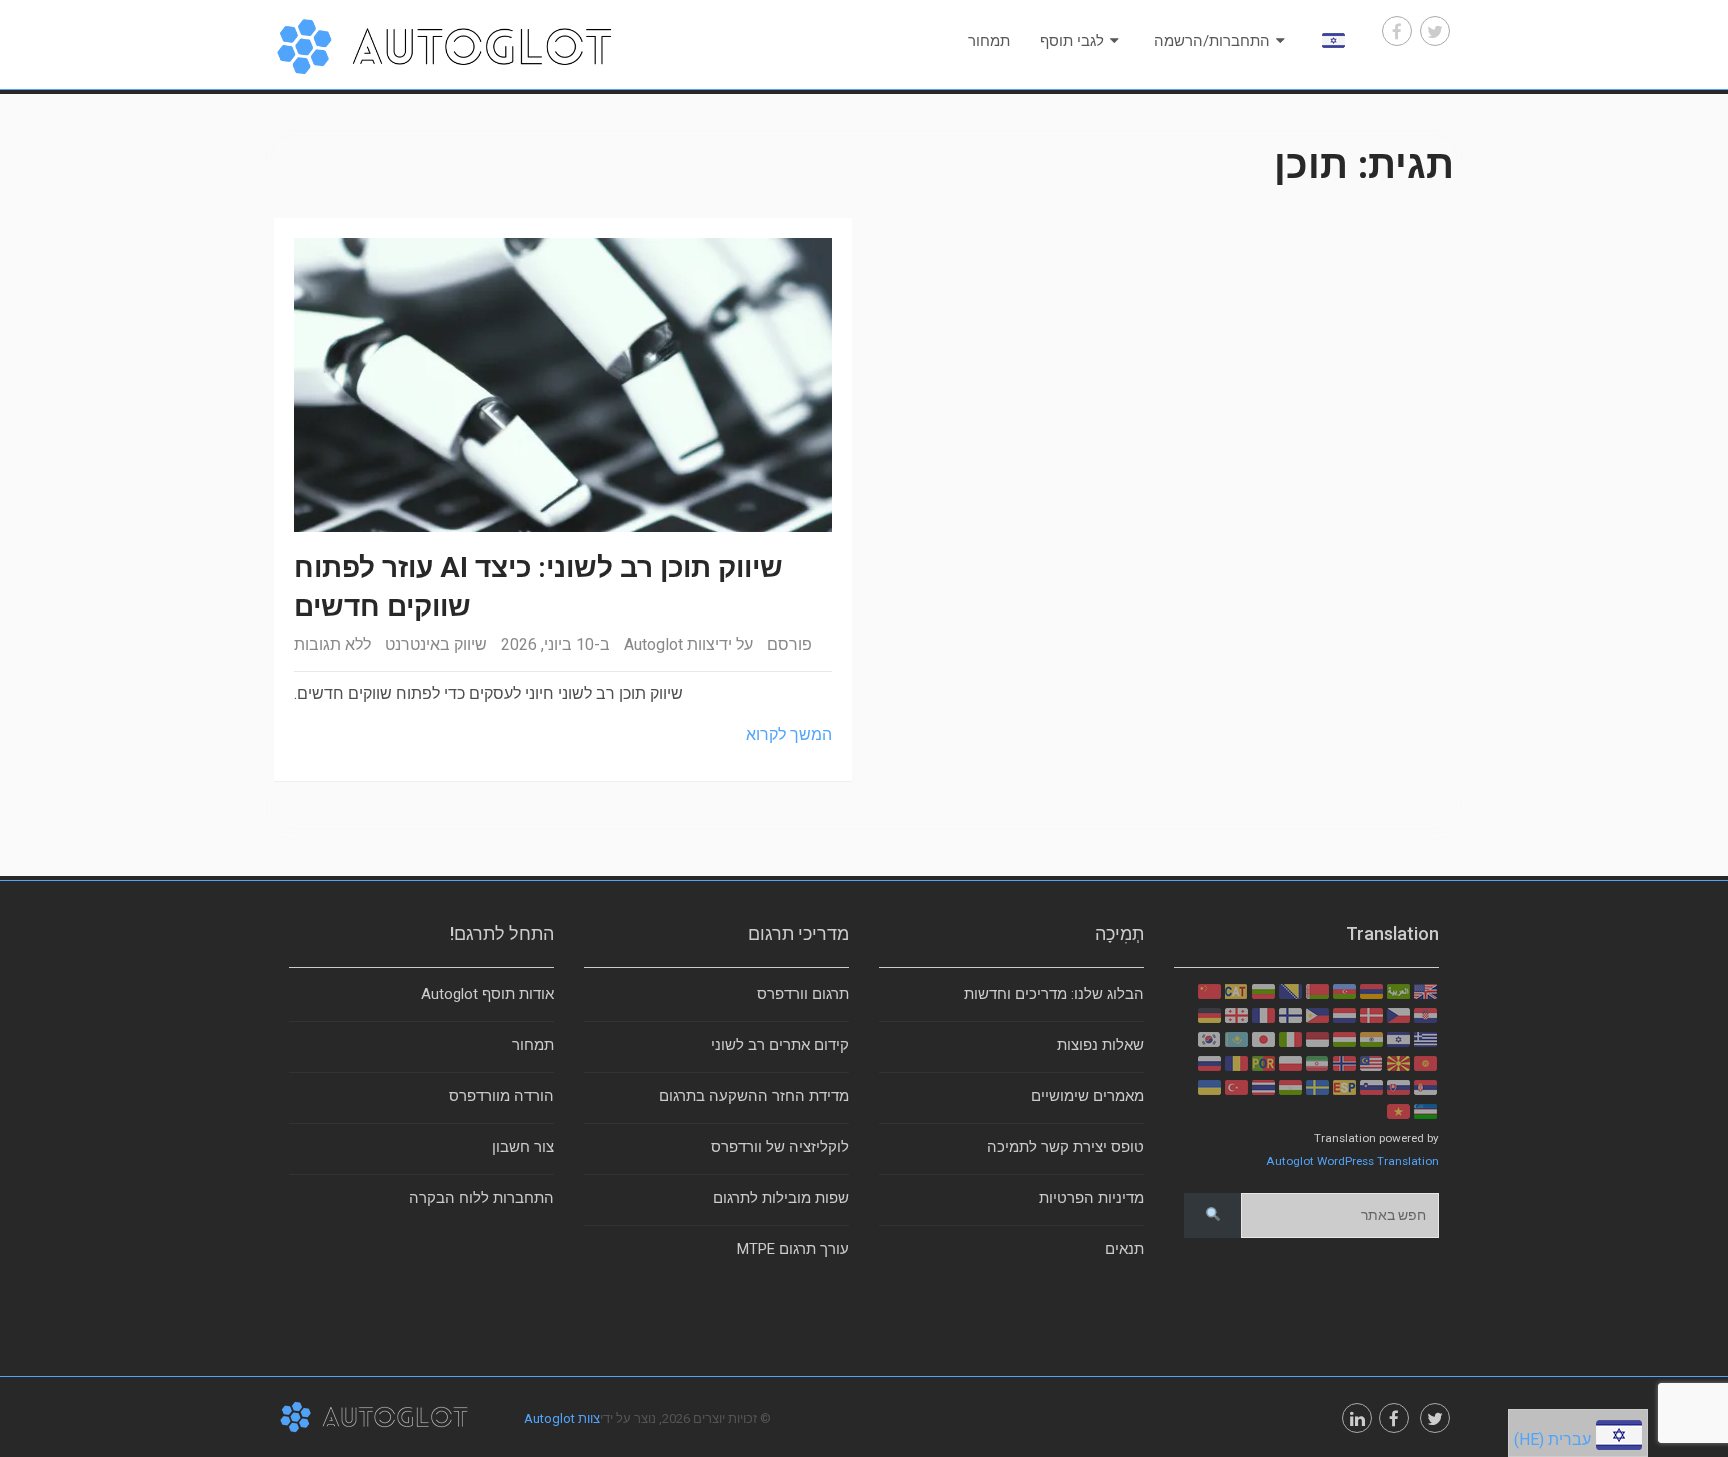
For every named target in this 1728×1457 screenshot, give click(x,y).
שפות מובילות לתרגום (781, 1198)
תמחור (989, 41)
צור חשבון (523, 1147)
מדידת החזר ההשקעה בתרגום (754, 1096)
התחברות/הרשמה (1212, 41)
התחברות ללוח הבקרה (481, 1198)
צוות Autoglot (669, 644)
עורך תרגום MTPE (793, 1249)
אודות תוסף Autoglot (487, 994)
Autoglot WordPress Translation (1352, 1161)
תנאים (1124, 1249)
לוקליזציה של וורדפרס (780, 1147)
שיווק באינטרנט (436, 644)
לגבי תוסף (1072, 41)
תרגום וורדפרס (803, 994)
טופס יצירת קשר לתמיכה (1065, 1147)
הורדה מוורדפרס (501, 1096)
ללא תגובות (332, 644)
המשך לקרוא (789, 734)
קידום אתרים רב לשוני (780, 1045)
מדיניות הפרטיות (1091, 1198)
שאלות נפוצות (1100, 1045)
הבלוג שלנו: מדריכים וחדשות (1054, 994)
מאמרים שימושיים (1087, 1096)
